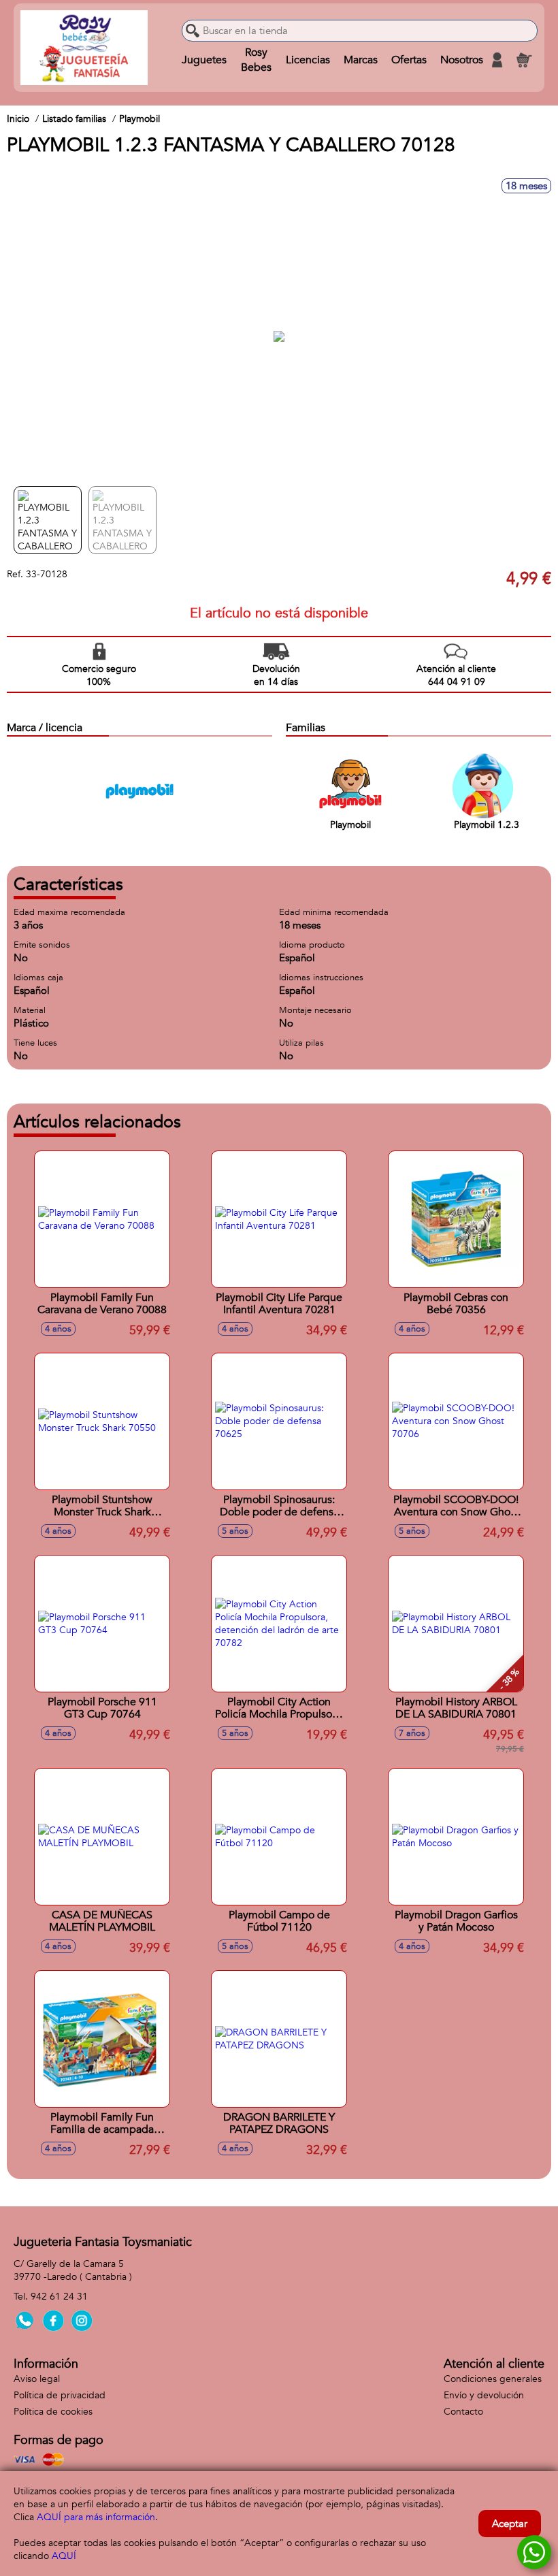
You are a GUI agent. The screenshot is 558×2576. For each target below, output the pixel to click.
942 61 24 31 (59, 2297)
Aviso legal (37, 2379)
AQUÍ (64, 2556)
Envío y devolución (484, 2395)
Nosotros (462, 60)
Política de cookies (53, 2412)
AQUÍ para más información (96, 2517)
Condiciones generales (493, 2379)
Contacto (463, 2412)
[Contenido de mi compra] (524, 60)
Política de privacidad (60, 2395)
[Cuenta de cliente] (497, 60)
